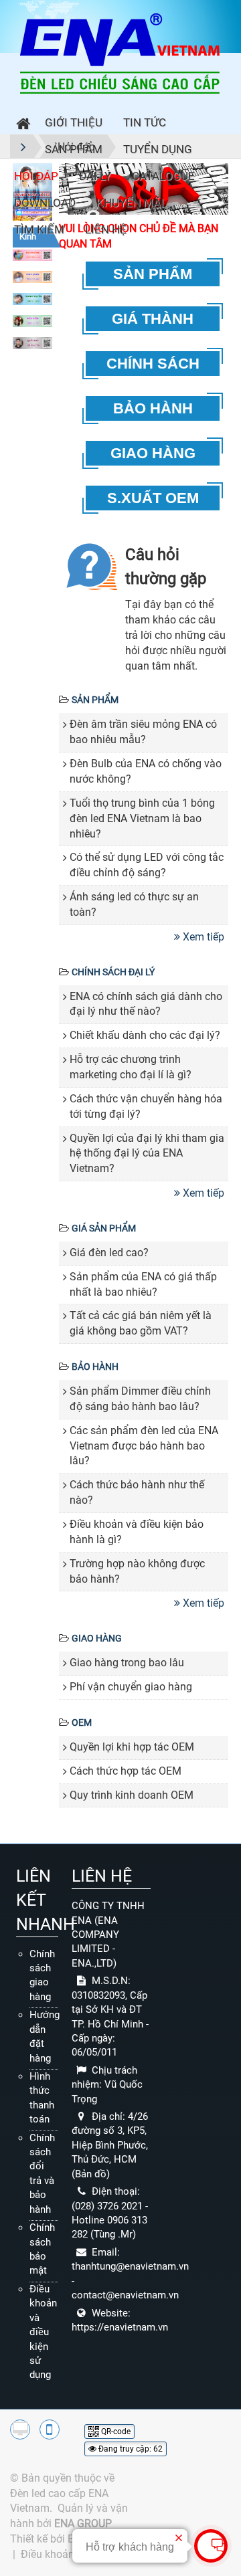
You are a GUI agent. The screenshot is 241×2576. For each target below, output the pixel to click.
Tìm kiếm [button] (39, 229)
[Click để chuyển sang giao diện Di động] (50, 2430)
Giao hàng (97, 1638)
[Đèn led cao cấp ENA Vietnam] (120, 53)
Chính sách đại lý (113, 972)
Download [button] (45, 203)
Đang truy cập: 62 (130, 2449)
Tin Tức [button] (145, 122)
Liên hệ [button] (106, 229)
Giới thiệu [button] (74, 122)
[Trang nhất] (20, 125)
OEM (82, 1722)
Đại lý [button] (95, 176)
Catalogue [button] (163, 176)
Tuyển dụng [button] (158, 149)
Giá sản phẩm (104, 1228)
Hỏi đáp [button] (36, 176)
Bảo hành (95, 1367)
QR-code (115, 2432)
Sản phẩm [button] (74, 149)
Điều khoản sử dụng (68, 2554)
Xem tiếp (204, 937)
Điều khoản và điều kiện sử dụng (43, 2332)
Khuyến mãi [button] (130, 203)
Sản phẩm (95, 700)
